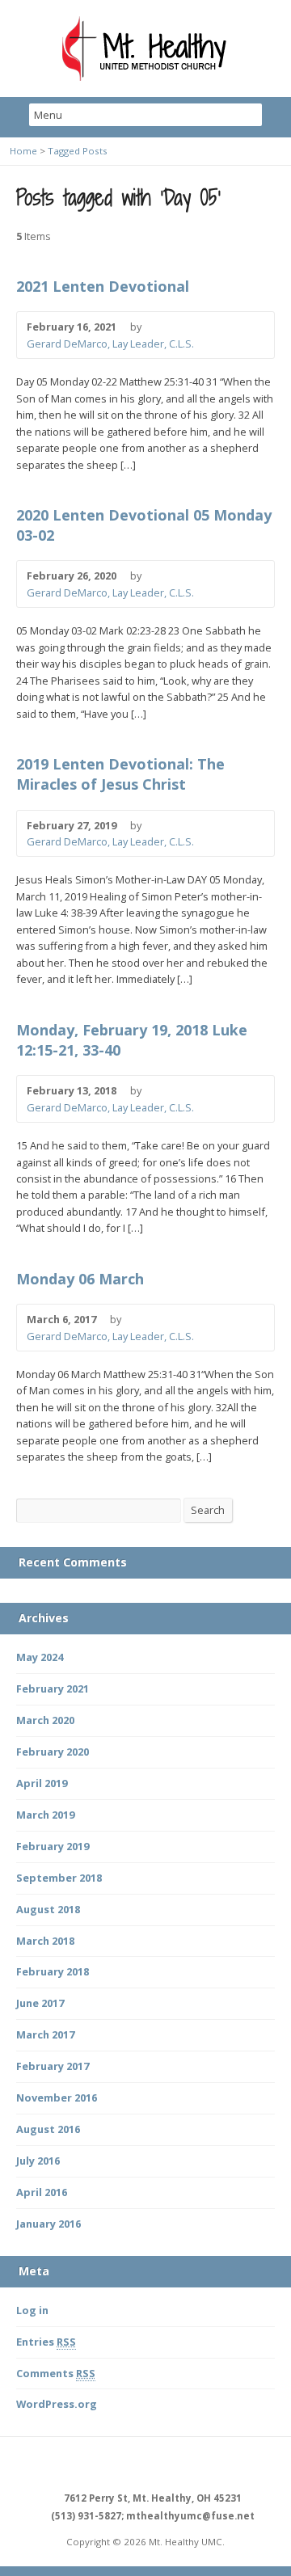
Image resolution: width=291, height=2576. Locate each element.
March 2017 (45, 2034)
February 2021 (53, 1689)
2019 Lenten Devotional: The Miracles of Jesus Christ (120, 774)
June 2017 (40, 2003)
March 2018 (45, 1941)
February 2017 (53, 2066)
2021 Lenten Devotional (103, 286)
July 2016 (38, 2161)
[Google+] (164, 2465)
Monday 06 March (80, 1279)
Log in (32, 2310)
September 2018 (59, 1878)
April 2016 (42, 2192)
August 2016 (48, 2129)
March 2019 (45, 1815)
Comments (56, 2373)
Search (208, 1510)
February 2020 (53, 1752)
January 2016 (48, 2224)
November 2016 (57, 2097)
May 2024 (40, 1657)
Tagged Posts (78, 151)
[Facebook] (127, 2465)
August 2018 (48, 1909)
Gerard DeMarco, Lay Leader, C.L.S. (110, 344)
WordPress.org (57, 2404)
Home (23, 151)
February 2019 (53, 1846)
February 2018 (53, 1971)
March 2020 (45, 1720)
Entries (46, 2342)
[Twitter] (145, 2465)
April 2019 (42, 1783)
